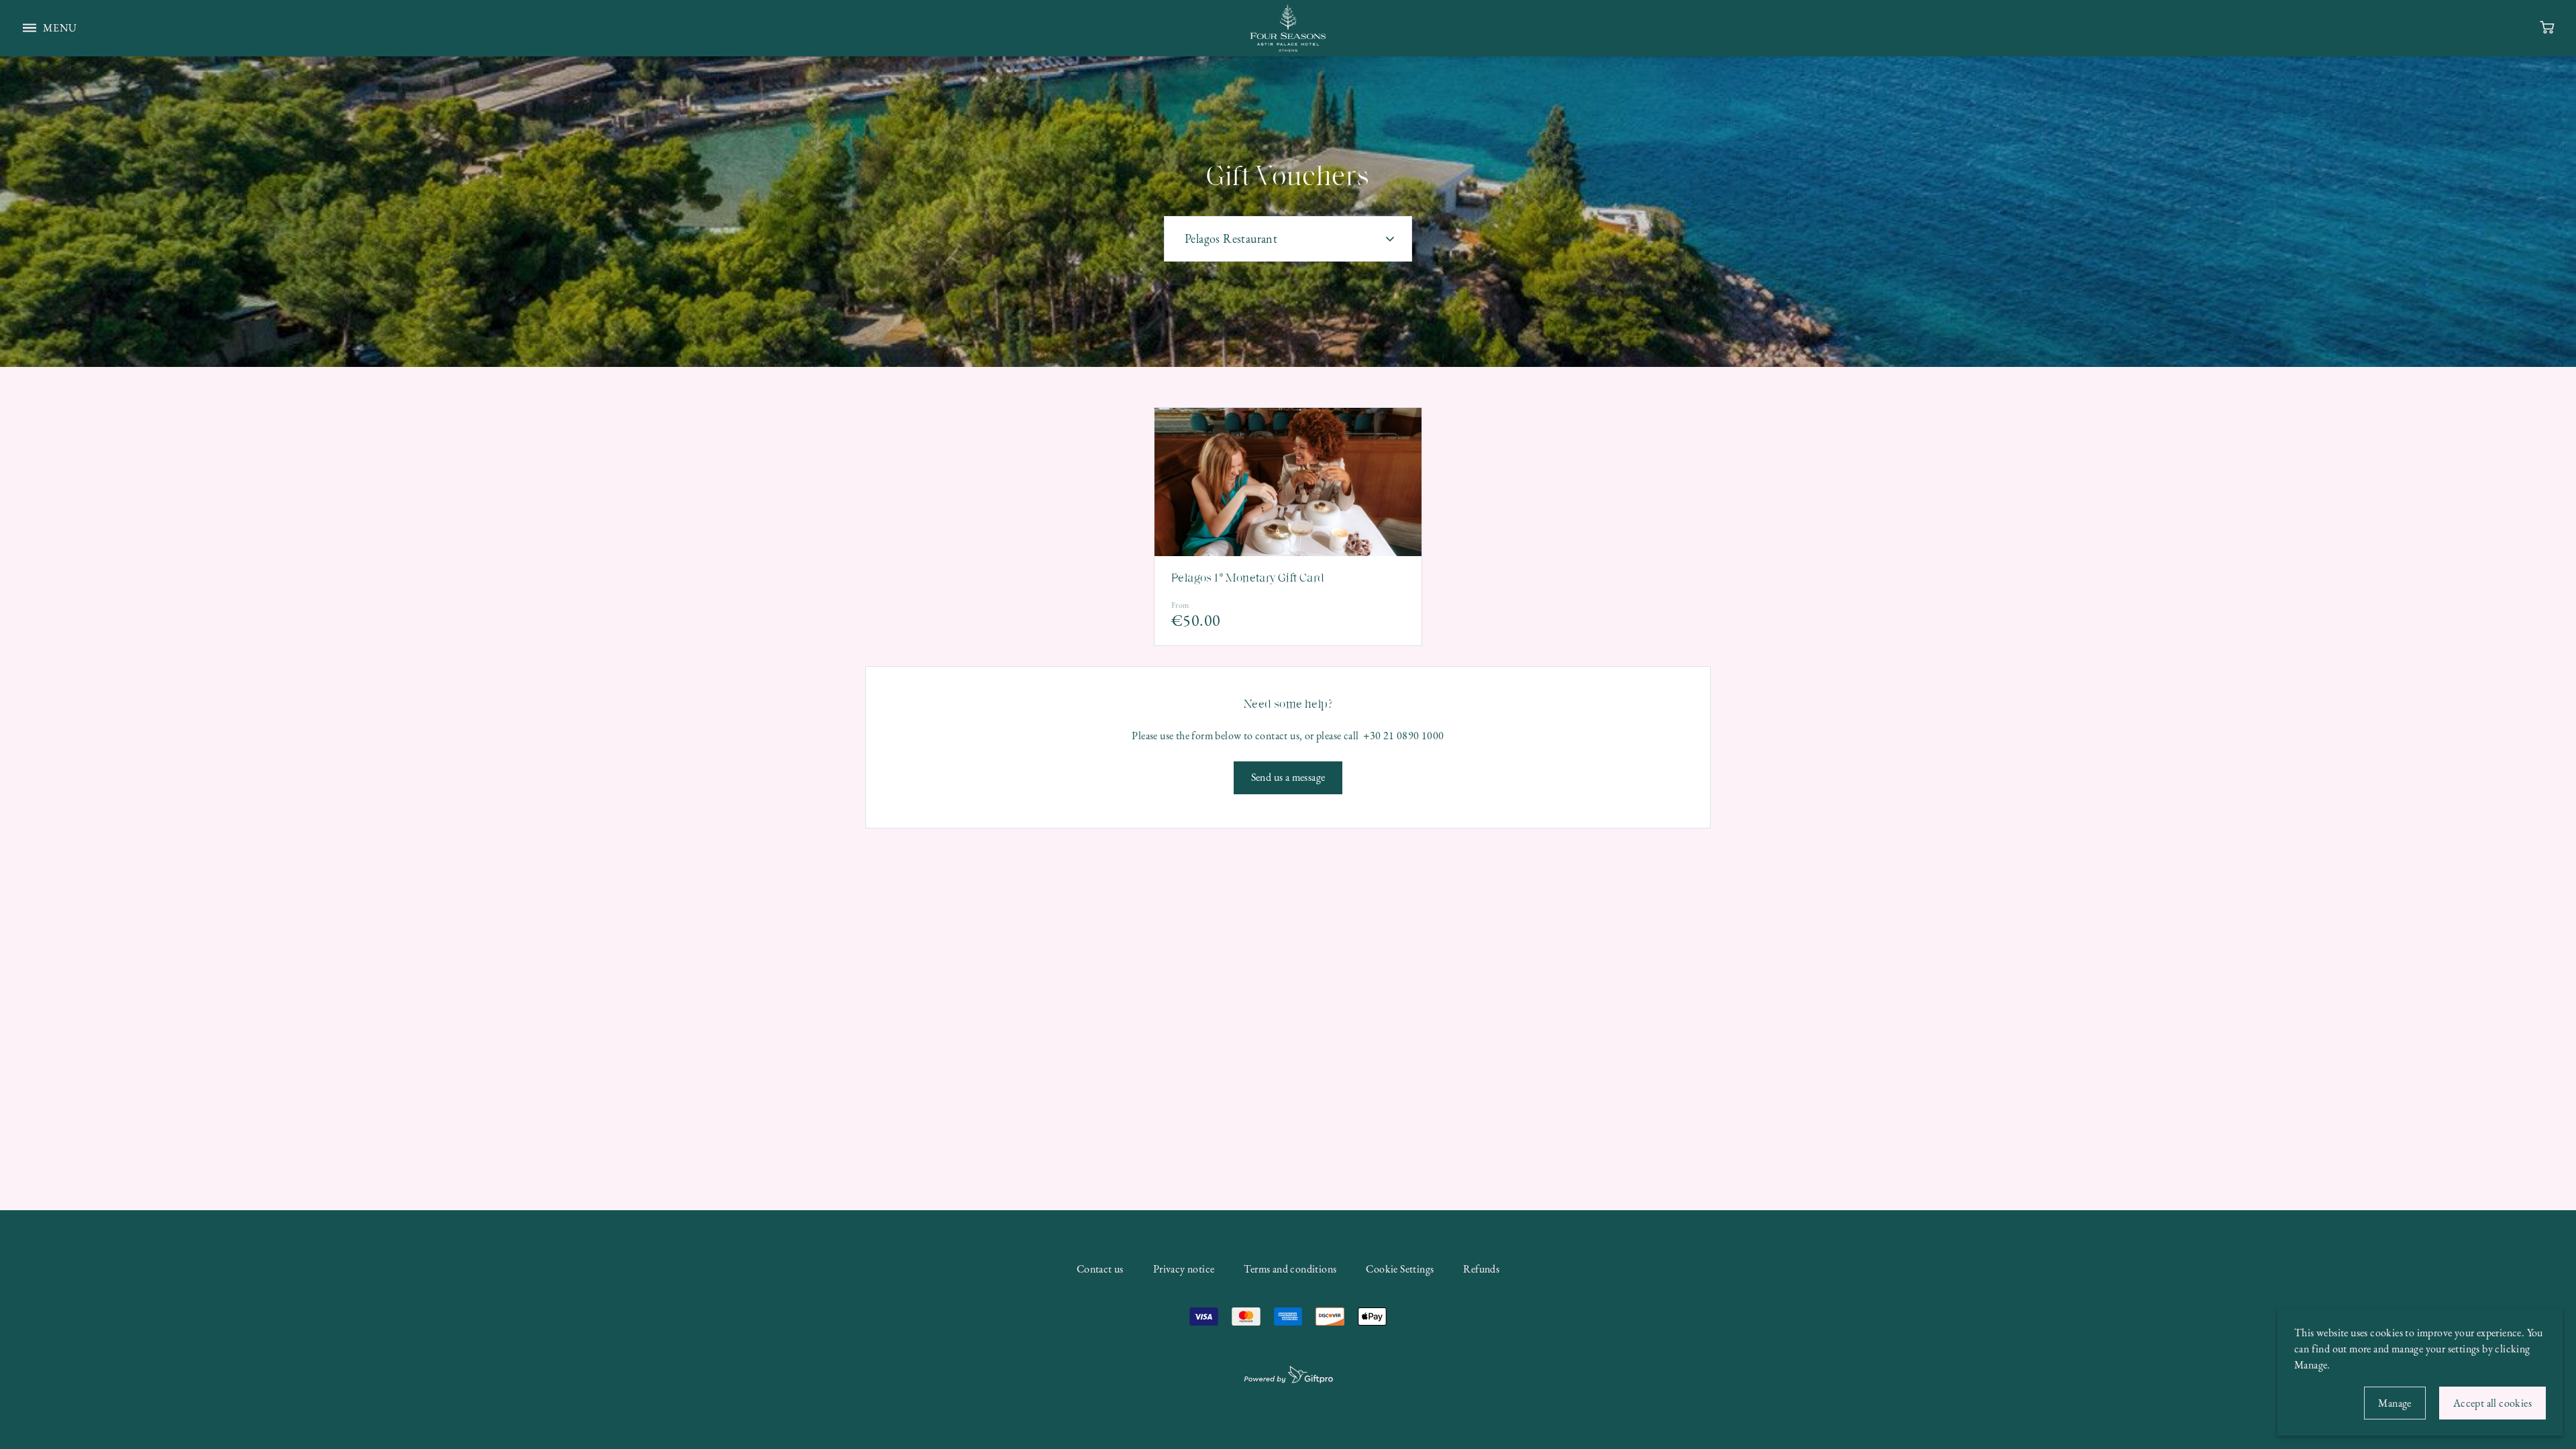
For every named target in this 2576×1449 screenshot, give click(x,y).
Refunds (1481, 1269)
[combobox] (1288, 239)
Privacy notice (1184, 1269)
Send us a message (1288, 777)
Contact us (1100, 1269)
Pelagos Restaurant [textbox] (1231, 238)
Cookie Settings (1400, 1269)
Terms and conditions (1290, 1269)
